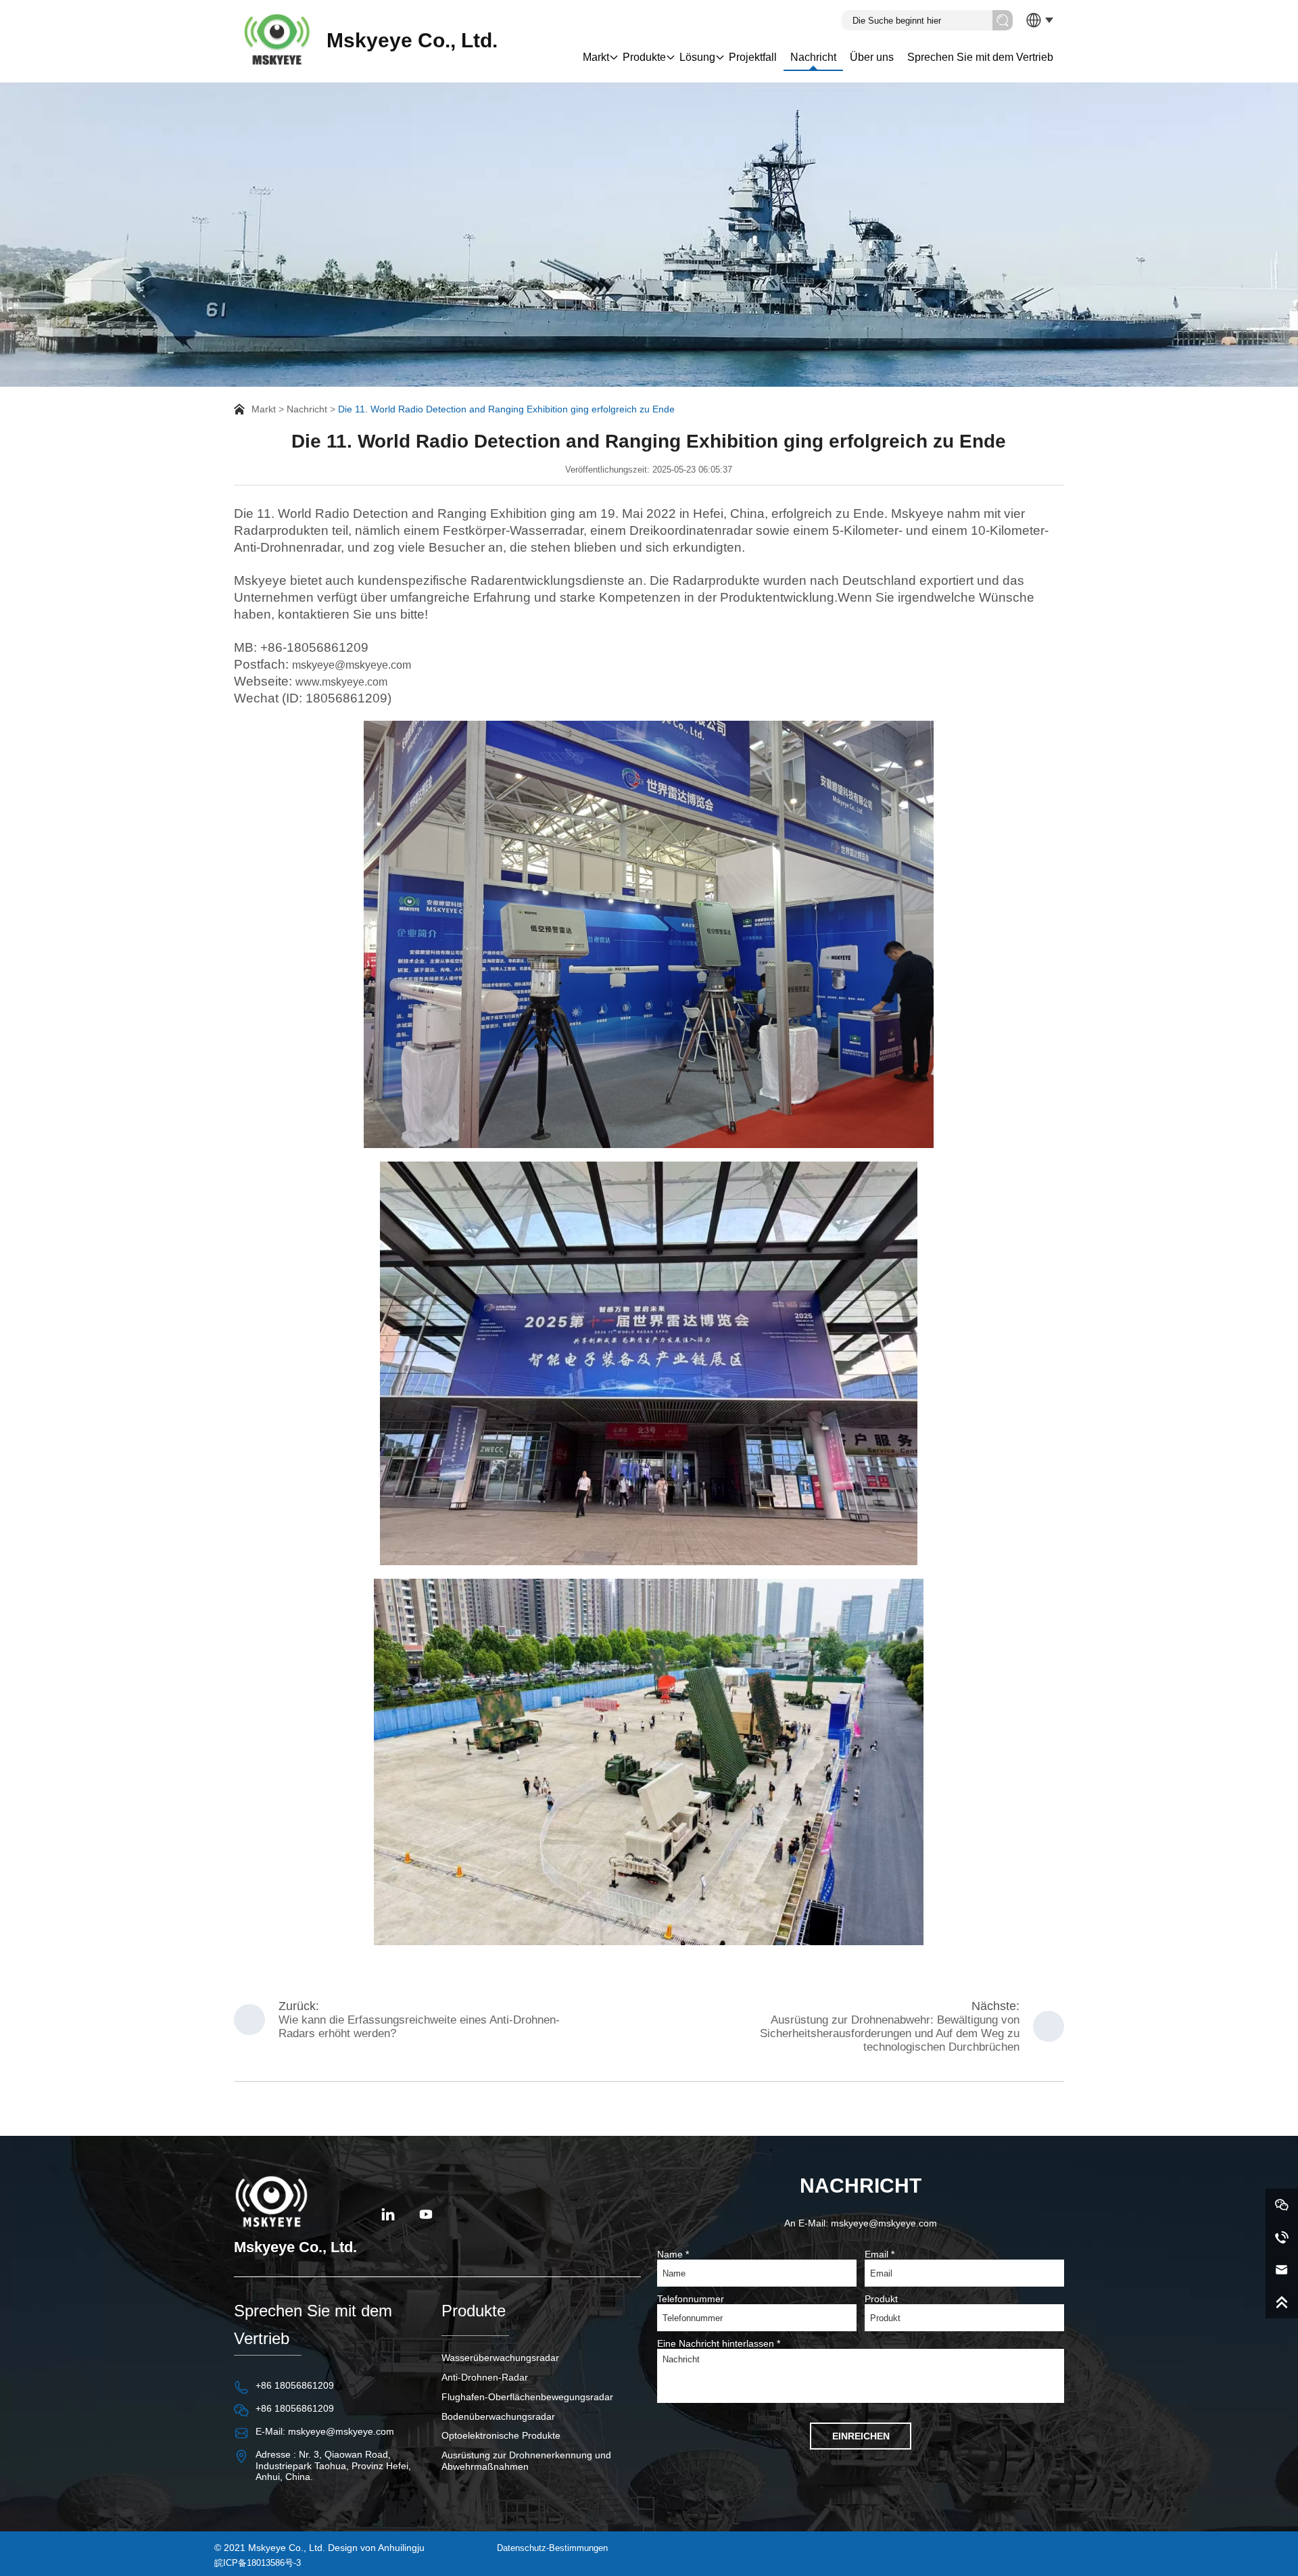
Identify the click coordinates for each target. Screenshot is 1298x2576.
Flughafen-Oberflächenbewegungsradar (527, 2397)
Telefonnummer (691, 2299)
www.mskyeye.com (341, 682)
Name (673, 2254)
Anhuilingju (401, 2548)
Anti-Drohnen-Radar (485, 2377)
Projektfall (753, 57)
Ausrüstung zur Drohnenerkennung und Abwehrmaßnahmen (526, 2461)
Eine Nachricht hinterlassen (719, 2343)
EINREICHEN (861, 2436)
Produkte (644, 57)
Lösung (697, 57)
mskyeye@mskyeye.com (352, 665)
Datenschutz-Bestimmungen (552, 2548)
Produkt (881, 2299)
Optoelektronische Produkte (501, 2435)
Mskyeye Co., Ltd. (412, 40)
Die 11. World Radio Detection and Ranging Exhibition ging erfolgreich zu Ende (506, 409)
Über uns (872, 57)
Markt (596, 57)
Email (880, 2254)
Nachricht (813, 57)
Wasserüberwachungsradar (500, 2358)
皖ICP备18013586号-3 (258, 2563)
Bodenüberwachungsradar (498, 2416)
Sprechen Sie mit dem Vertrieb (980, 57)
